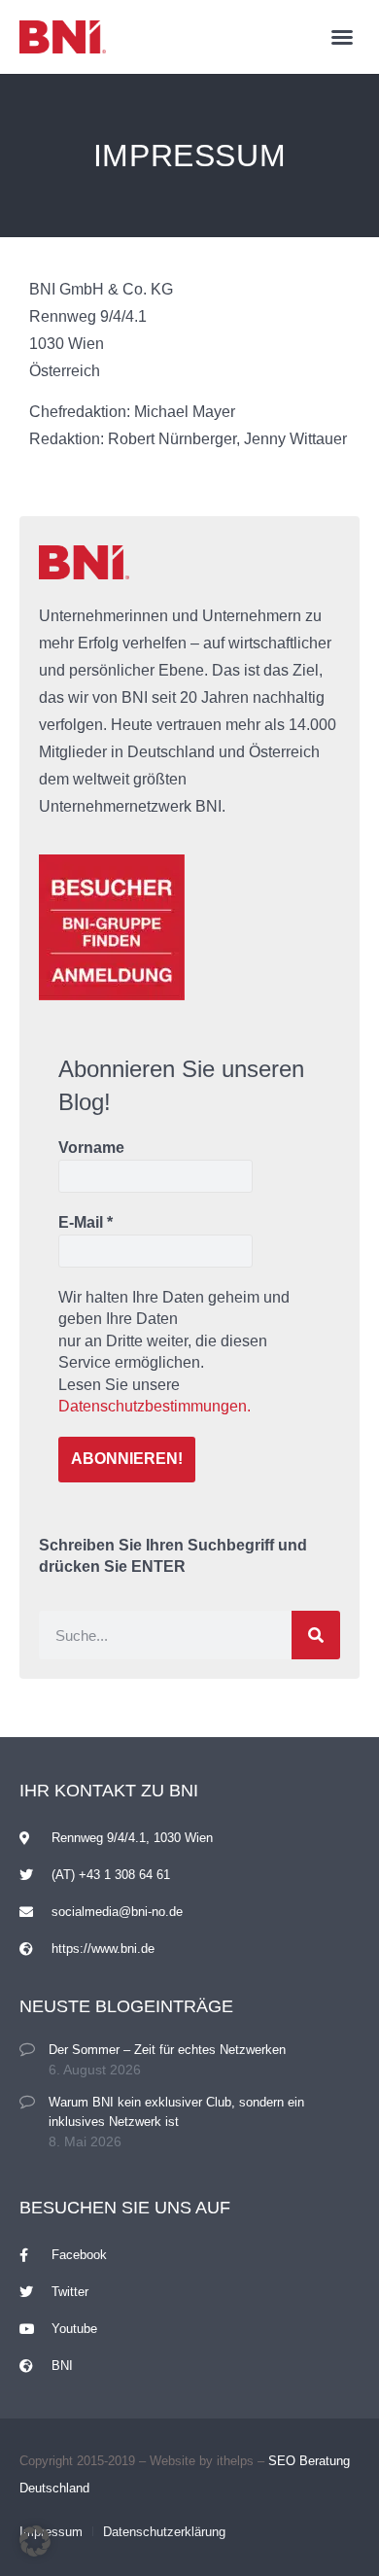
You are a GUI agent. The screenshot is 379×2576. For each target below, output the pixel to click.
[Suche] (316, 1635)
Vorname (91, 1148)
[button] (342, 37)
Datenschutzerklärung (164, 2532)
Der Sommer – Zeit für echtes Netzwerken (167, 2050)
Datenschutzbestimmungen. (155, 1406)
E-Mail (86, 1222)
